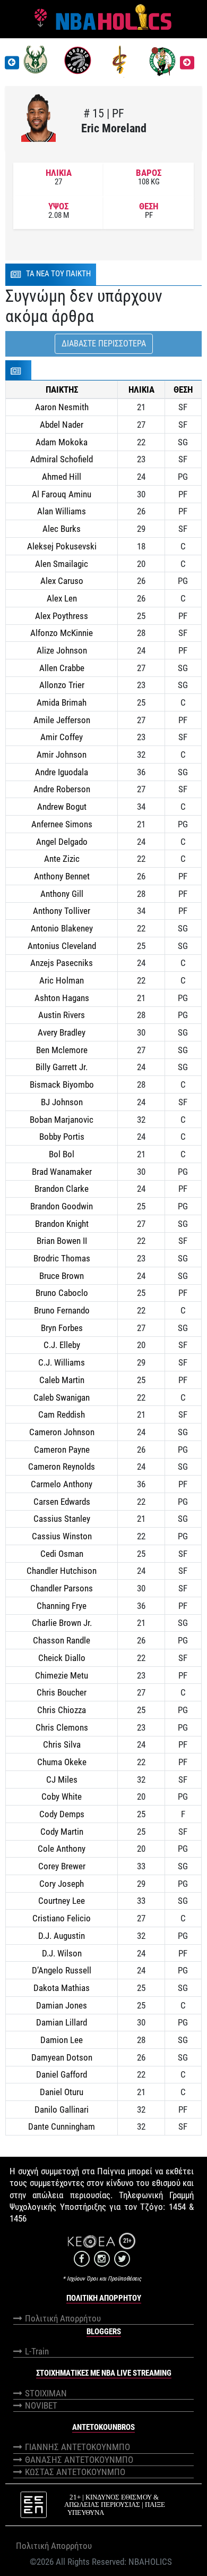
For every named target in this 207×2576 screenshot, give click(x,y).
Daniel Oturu (62, 2092)
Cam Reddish (62, 1414)
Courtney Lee (62, 1901)
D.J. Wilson (62, 1953)
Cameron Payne (62, 1450)
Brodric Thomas (62, 1258)
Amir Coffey (62, 737)
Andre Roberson (62, 789)
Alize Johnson (62, 650)
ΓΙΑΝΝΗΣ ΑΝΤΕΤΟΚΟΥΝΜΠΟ (77, 2447)
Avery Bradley (62, 1032)
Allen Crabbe (62, 668)
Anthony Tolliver (62, 911)
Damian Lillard (62, 2022)
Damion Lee (62, 2040)
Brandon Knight (62, 1224)
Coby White (62, 1797)
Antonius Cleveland (62, 946)
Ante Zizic (62, 859)
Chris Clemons (62, 1727)
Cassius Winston (62, 1536)
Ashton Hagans (62, 998)
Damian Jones (62, 2005)
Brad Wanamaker (62, 1172)
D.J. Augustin (62, 1936)
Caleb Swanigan (62, 1397)
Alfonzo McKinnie (62, 633)
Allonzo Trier (62, 685)
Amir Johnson (62, 755)
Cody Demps (62, 1814)
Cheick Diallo (62, 1658)
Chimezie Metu (62, 1675)
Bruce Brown (62, 1276)
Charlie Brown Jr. (62, 1623)
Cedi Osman (62, 1554)
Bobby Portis (62, 1137)
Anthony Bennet (62, 876)
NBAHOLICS (150, 2562)
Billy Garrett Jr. (62, 1067)
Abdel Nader (62, 425)
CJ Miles (62, 1780)
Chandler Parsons (62, 1588)
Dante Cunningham (62, 2126)
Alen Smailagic (62, 564)
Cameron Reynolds (62, 1467)
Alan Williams (62, 511)
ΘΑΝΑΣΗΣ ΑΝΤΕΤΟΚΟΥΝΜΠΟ (79, 2460)
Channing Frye (62, 1606)
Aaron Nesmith (62, 407)
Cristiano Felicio (62, 1918)
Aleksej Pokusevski (62, 546)
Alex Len (62, 598)
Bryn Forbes (62, 1328)
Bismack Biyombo (62, 1084)
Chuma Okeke (62, 1762)
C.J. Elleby (62, 1345)
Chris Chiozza (62, 1710)
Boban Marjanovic (62, 1120)
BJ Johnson (62, 1102)
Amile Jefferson (62, 720)
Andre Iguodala (62, 772)
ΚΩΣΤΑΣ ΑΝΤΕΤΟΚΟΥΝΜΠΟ (75, 2472)
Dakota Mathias (62, 1988)
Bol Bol (62, 1154)
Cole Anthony (62, 1849)
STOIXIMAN (46, 2393)
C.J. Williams (62, 1362)
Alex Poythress (62, 616)
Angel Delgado (62, 842)
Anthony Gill (62, 894)
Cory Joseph (62, 1884)
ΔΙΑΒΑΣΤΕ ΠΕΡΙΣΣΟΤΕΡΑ (104, 344)
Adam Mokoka (62, 442)
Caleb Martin (62, 1380)
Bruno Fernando (62, 1310)
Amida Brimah (62, 702)
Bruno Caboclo (62, 1293)
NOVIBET (41, 2405)
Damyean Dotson (62, 2057)
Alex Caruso (62, 581)
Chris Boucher (62, 1692)
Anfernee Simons (62, 824)
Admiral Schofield (62, 459)
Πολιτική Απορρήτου (63, 2318)
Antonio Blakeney (62, 928)
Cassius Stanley (62, 1519)
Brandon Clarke (62, 1189)
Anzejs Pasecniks (62, 963)
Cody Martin (62, 1832)
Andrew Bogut (62, 807)
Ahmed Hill (62, 477)
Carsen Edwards (62, 1502)
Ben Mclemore (62, 1050)
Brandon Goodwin (62, 1206)
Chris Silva (62, 1744)
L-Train (37, 2351)
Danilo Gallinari (62, 2109)
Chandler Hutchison (62, 1571)
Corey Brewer (62, 1866)
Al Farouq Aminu (62, 494)
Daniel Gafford (62, 2074)
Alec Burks (62, 529)
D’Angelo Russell (62, 1970)
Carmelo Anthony (62, 1484)
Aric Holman (62, 980)
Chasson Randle (62, 1640)
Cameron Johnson (62, 1432)
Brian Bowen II (62, 1241)
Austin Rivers (62, 1015)
